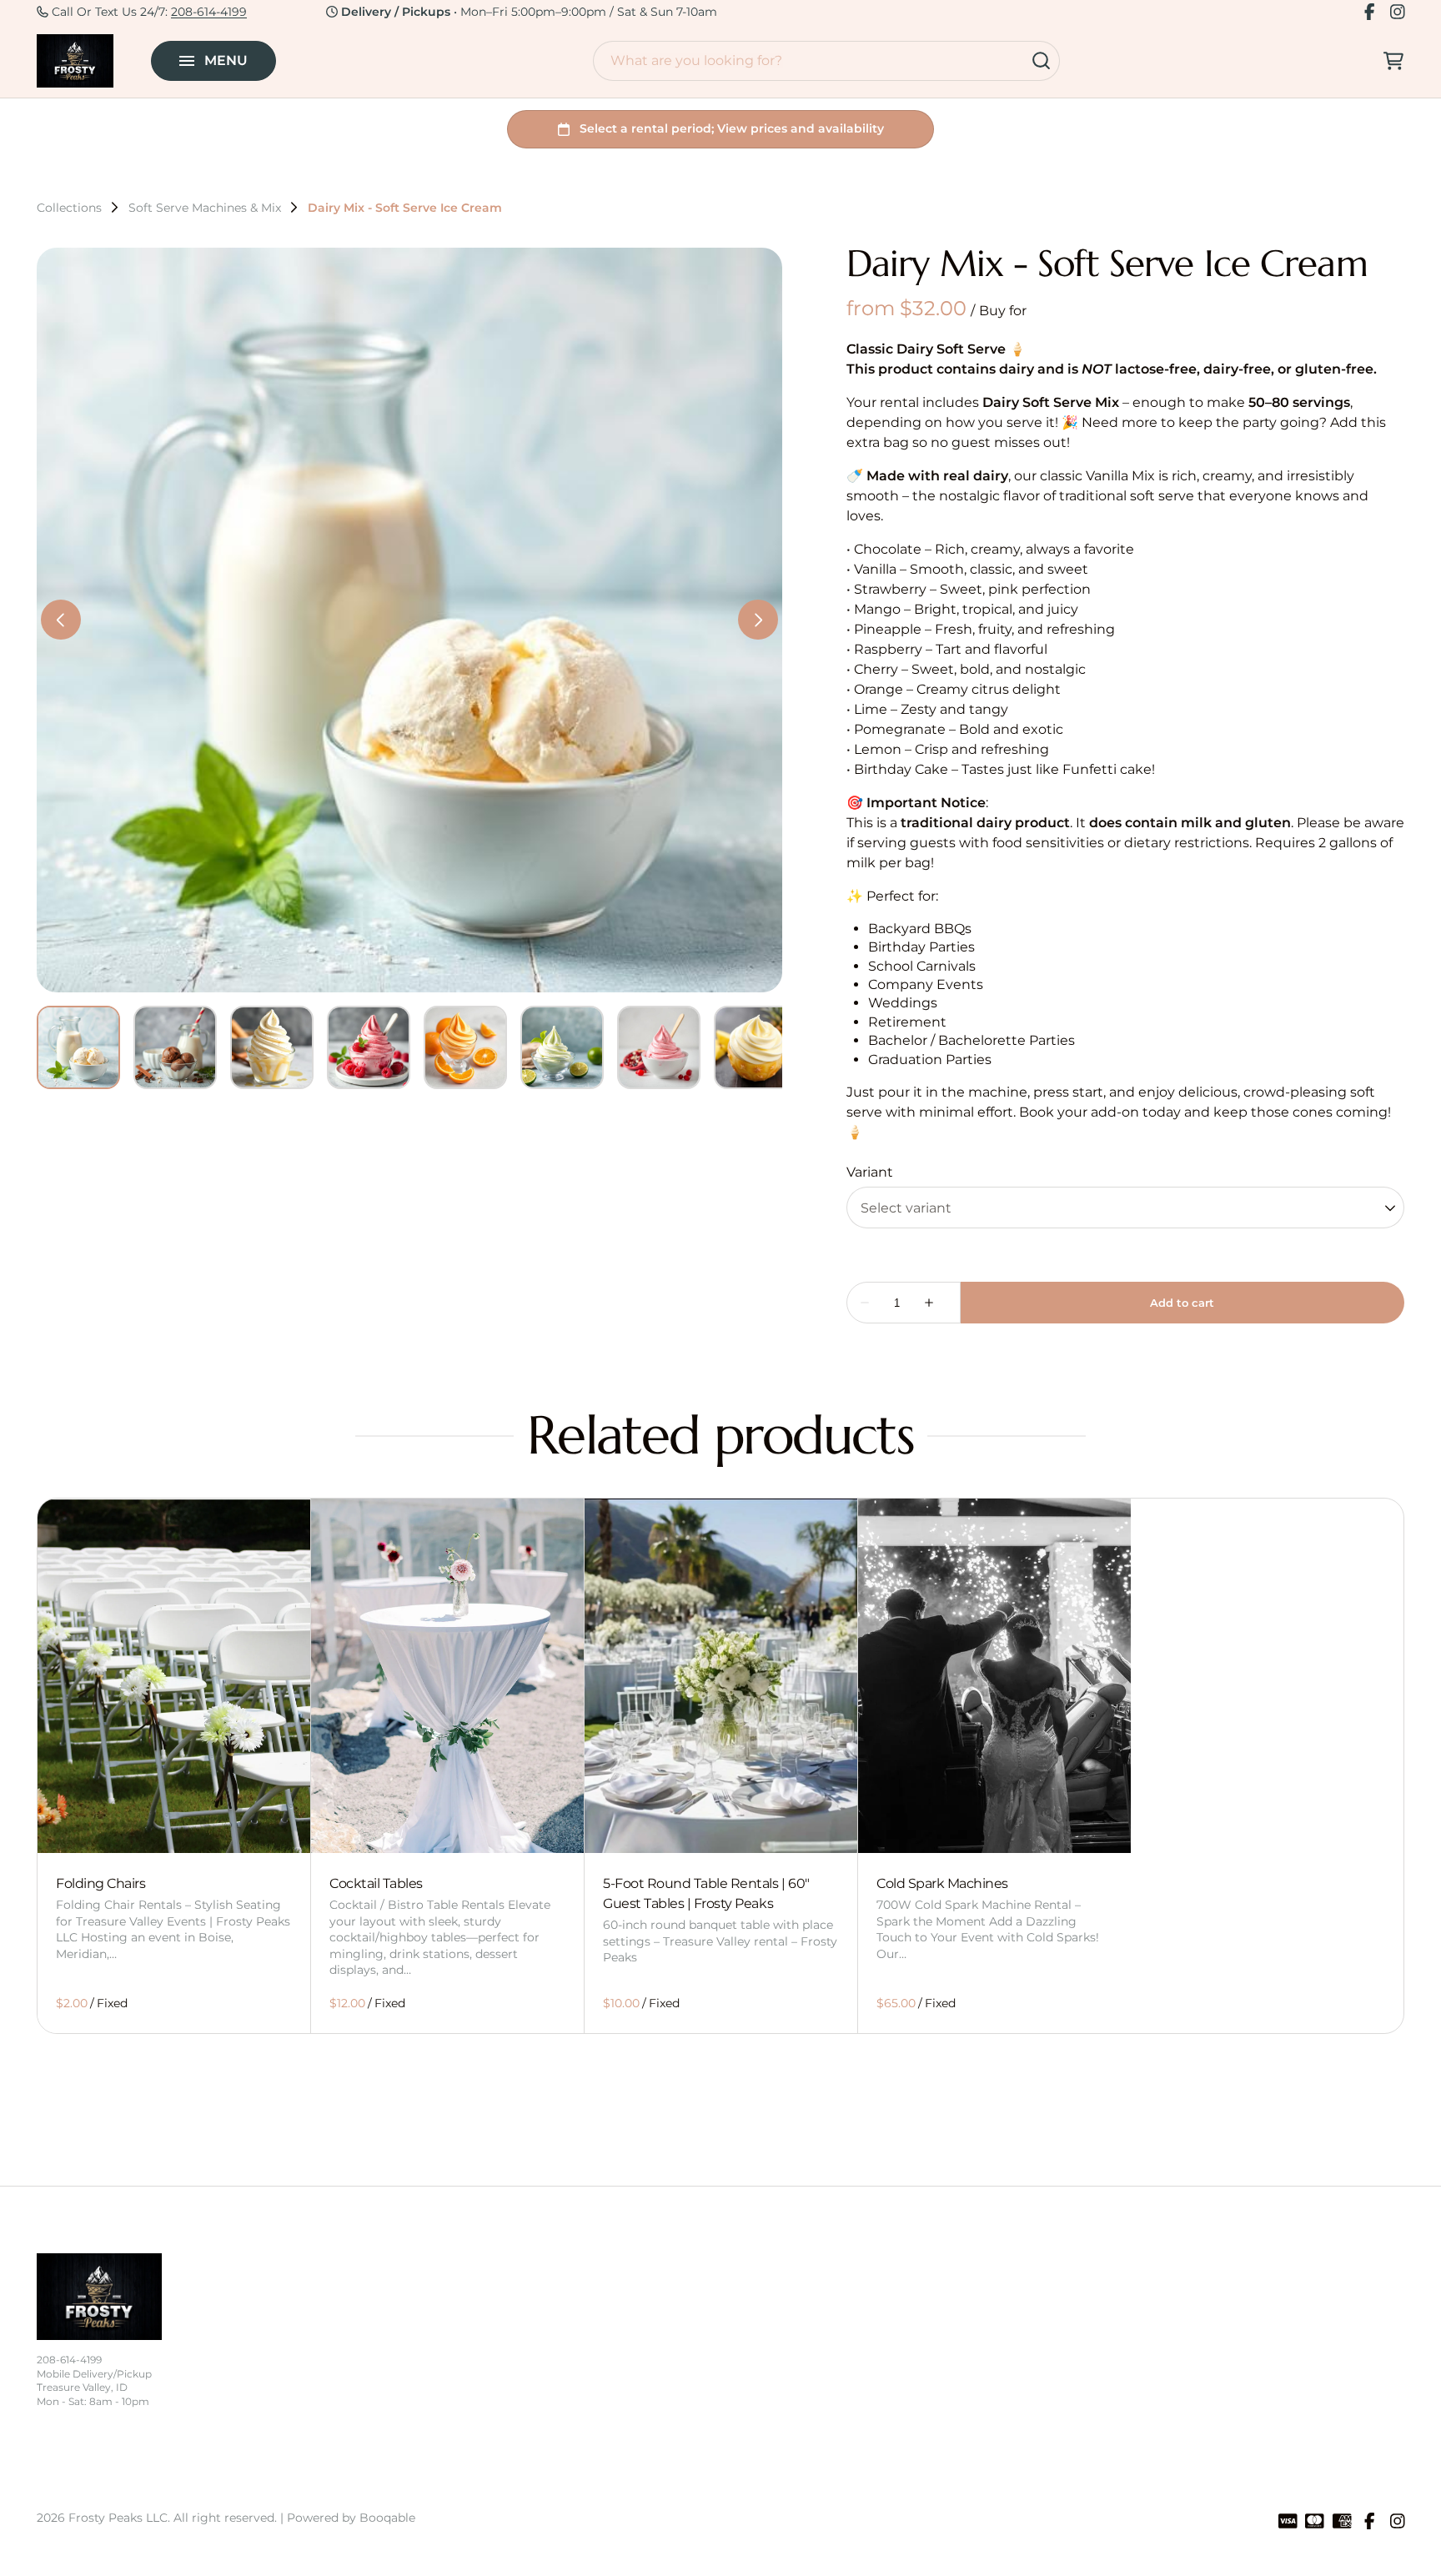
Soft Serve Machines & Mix (205, 208)
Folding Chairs (100, 1883)
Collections (69, 208)
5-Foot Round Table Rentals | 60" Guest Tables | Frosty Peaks (706, 1893)
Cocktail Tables (376, 1883)
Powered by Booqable (351, 2518)
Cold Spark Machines (942, 1883)
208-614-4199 (209, 12)
